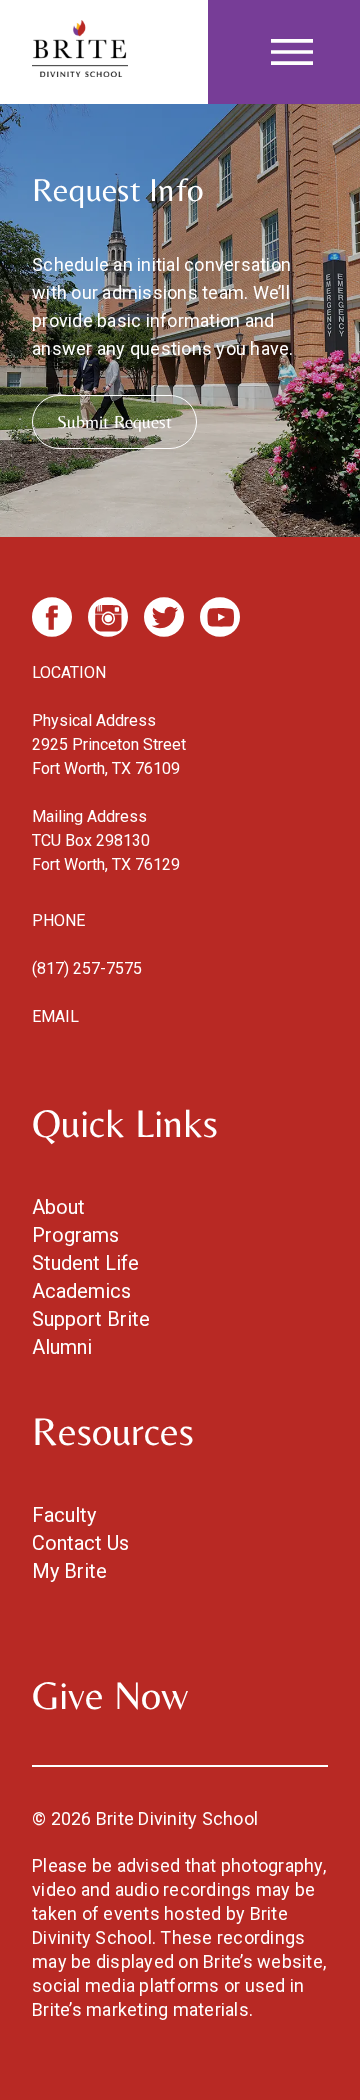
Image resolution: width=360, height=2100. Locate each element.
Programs (75, 1235)
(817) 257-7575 (87, 968)
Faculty (64, 1515)
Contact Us (80, 1543)
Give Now (110, 1695)
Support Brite (91, 1319)
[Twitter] (164, 617)
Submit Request (114, 421)
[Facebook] (52, 617)
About (58, 1207)
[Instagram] (108, 617)
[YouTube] (220, 617)
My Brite (69, 1571)
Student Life (85, 1263)
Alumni (62, 1347)
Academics (81, 1291)
